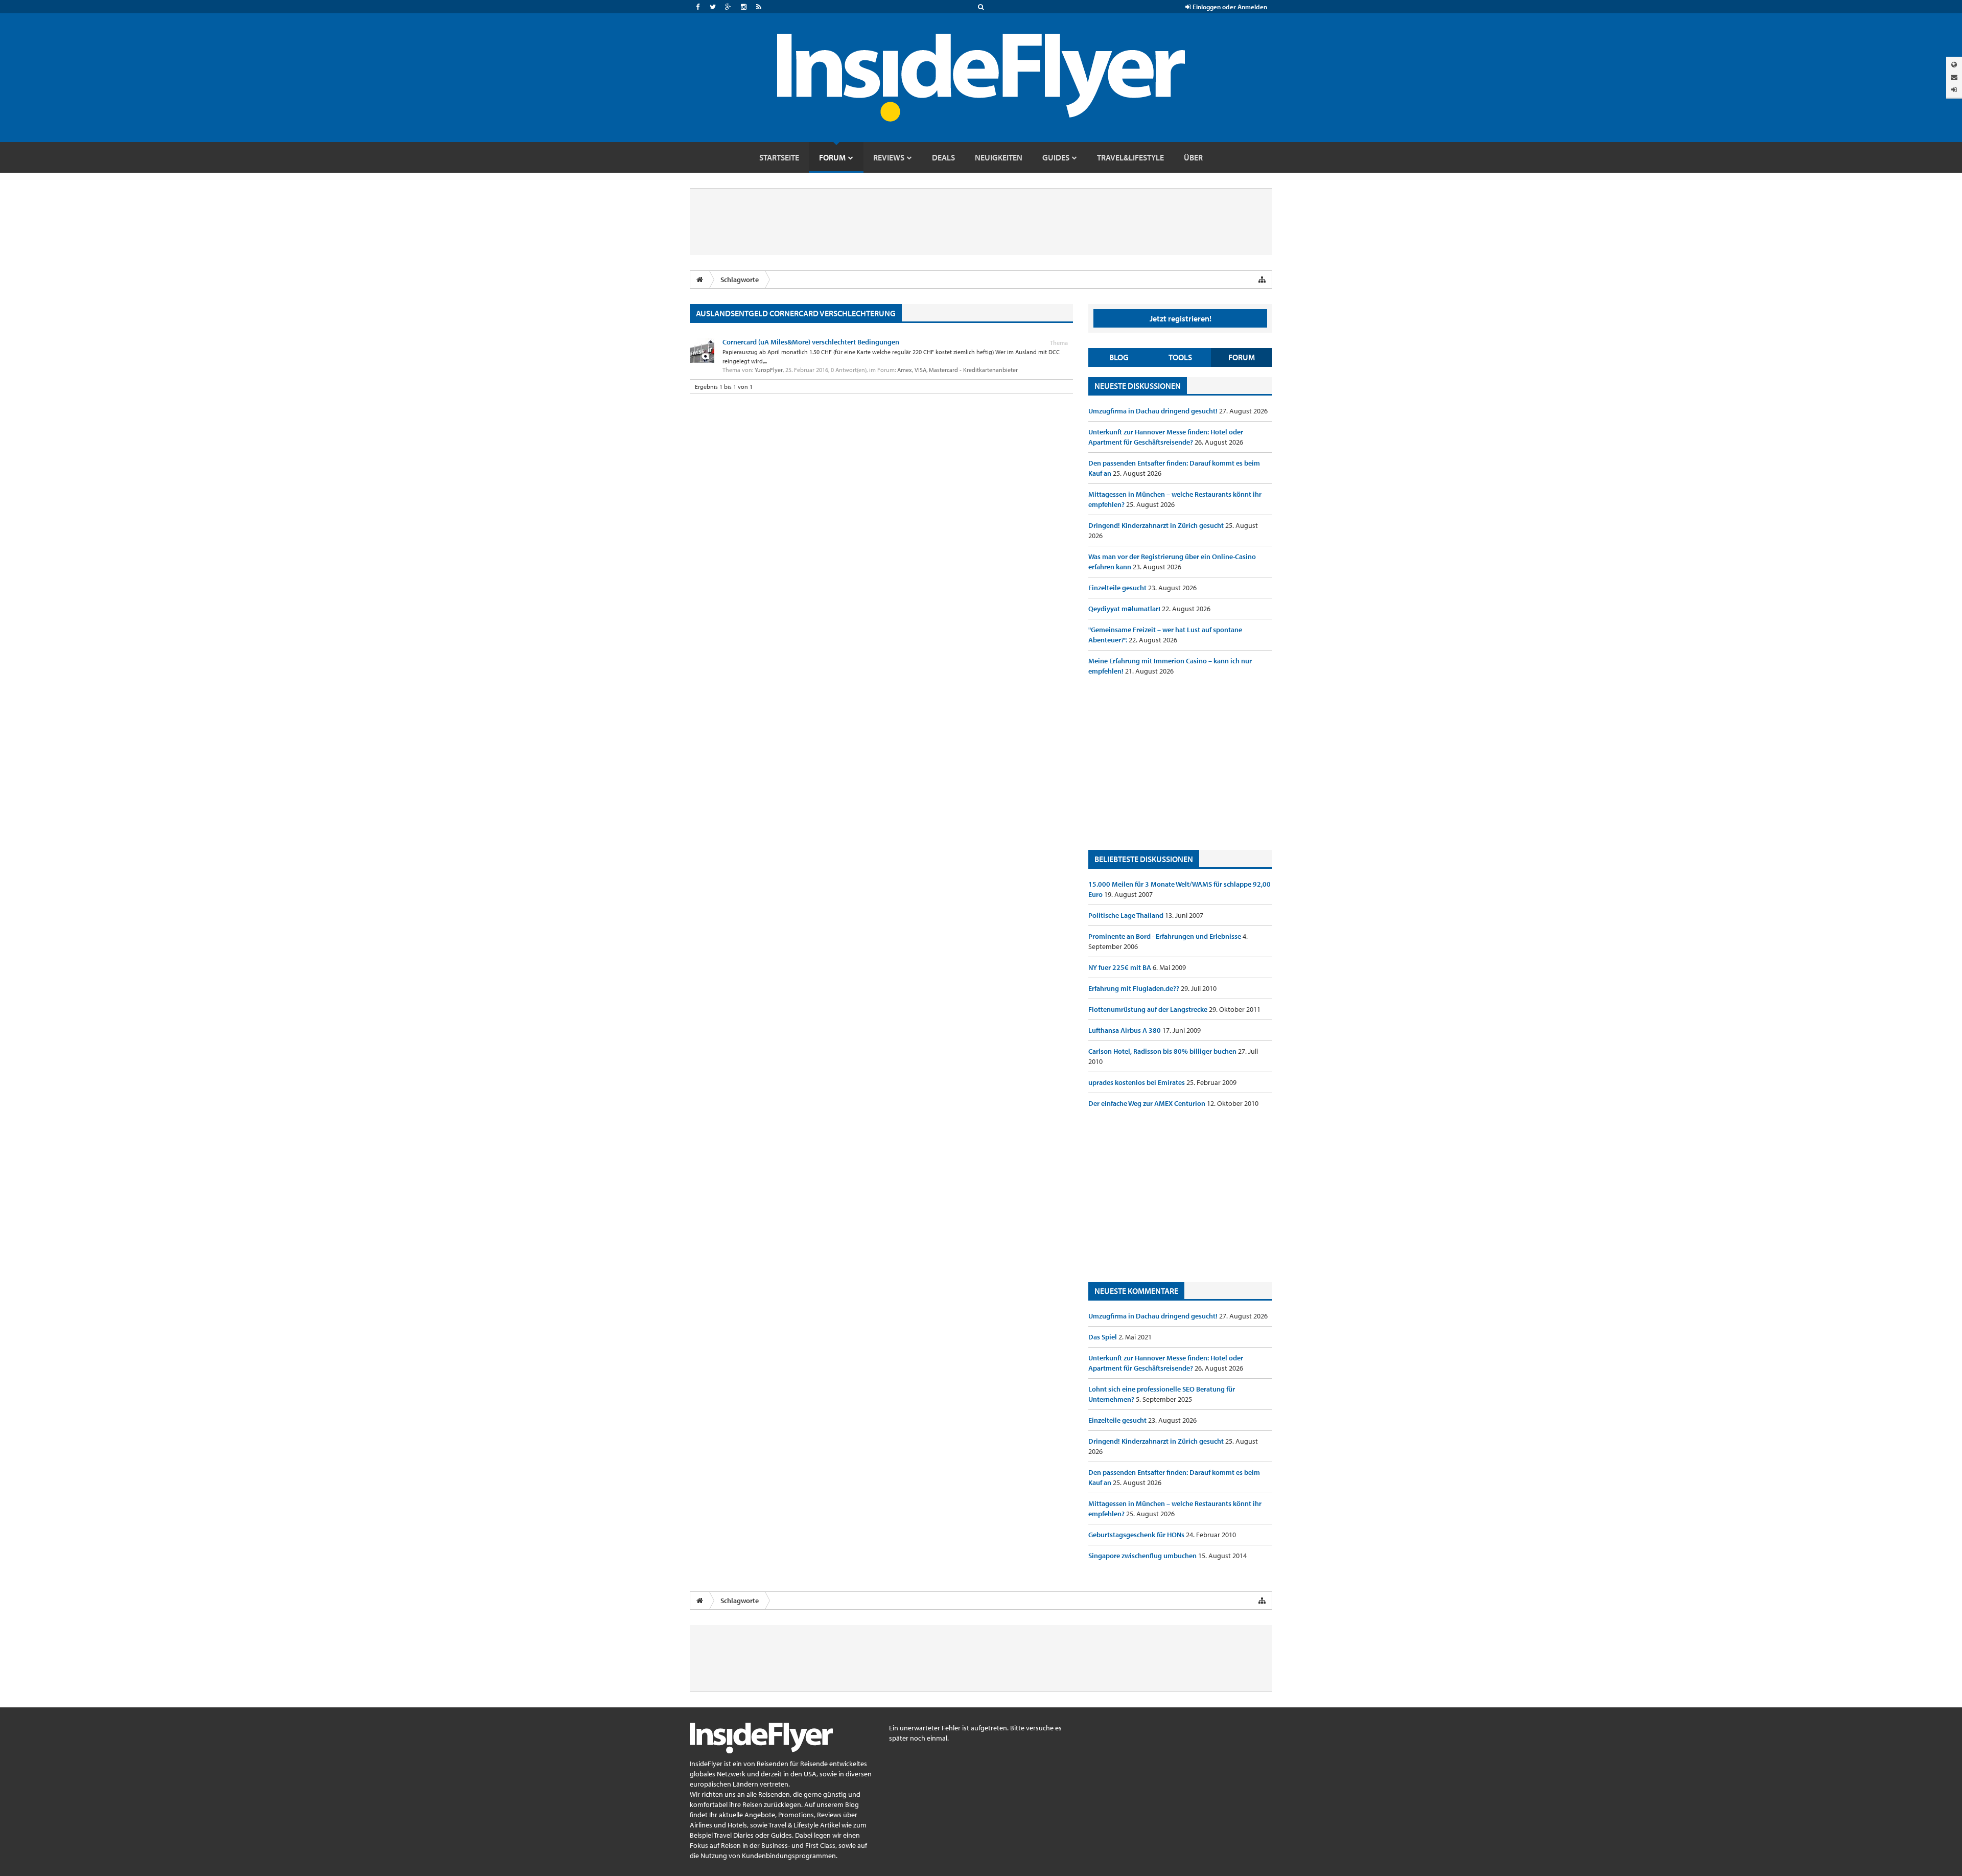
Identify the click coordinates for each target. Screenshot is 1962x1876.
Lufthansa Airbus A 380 (1125, 1030)
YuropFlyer (769, 370)
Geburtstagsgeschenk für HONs (1137, 1535)
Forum (1242, 357)
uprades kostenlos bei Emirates (1137, 1082)
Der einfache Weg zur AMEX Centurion (1148, 1103)
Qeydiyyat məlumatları (1125, 609)
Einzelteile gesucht (1118, 588)
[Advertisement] (1180, 763)
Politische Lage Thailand (1127, 915)
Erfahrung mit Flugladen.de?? (1135, 988)
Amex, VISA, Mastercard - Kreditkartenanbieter (957, 370)
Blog (1119, 357)
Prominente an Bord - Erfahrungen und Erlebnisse (1165, 936)
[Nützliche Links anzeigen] (1262, 280)
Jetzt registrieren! (1181, 318)
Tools (1180, 357)
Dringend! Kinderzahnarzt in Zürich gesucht (1157, 525)
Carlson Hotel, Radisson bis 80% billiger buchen (1163, 1051)
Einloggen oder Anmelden (1229, 7)
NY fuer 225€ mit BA (1120, 967)
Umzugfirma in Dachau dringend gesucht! (1154, 411)
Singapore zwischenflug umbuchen (1143, 1556)
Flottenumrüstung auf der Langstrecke (1149, 1009)
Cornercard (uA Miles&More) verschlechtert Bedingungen (811, 342)
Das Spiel (1103, 1337)
